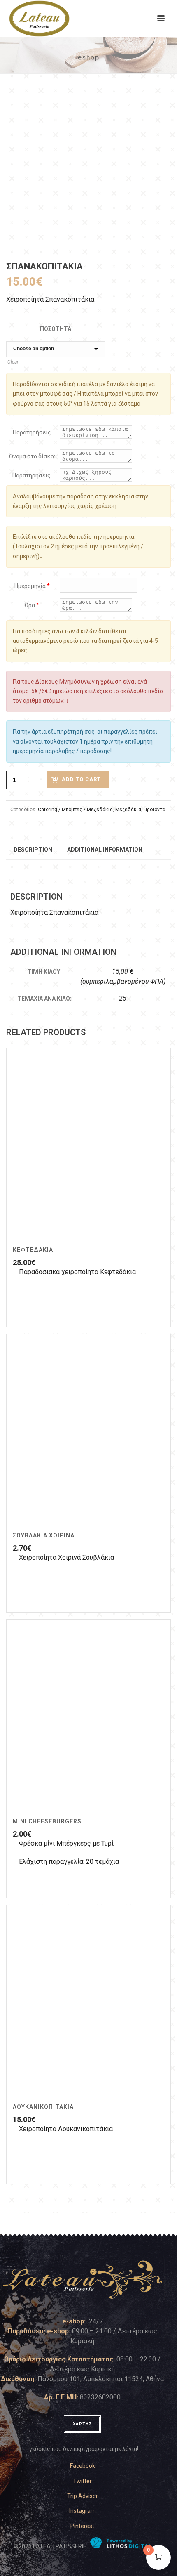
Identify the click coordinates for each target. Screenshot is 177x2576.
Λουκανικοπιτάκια (43, 2107)
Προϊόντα (155, 810)
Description (33, 850)
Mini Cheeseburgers (47, 1821)
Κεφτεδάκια (33, 1250)
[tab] (33, 849)
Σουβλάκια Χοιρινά (49, 1535)
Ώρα (32, 605)
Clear (13, 362)
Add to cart (81, 779)
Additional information (105, 850)
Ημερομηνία (32, 586)
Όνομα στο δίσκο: (32, 456)
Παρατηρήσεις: (32, 475)
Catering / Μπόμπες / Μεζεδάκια (75, 810)
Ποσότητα (56, 329)
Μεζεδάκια (128, 810)
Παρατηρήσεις (32, 432)
